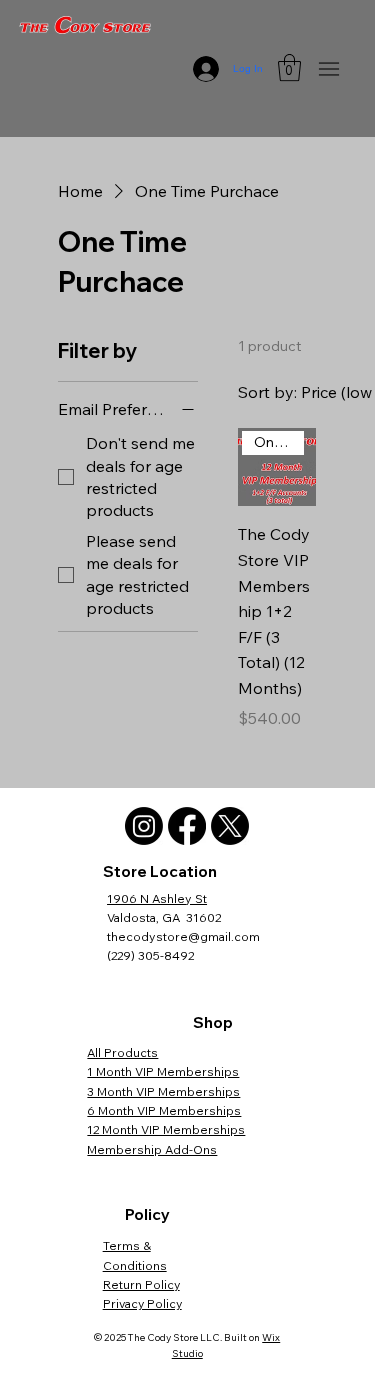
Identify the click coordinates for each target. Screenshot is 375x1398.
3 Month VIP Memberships (163, 1091)
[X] (230, 826)
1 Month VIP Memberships (163, 1071)
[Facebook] (187, 826)
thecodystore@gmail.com (183, 936)
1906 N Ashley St (157, 898)
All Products (122, 1052)
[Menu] (328, 68)
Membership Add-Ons (152, 1149)
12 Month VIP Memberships (166, 1129)
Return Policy (141, 1284)
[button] (289, 67)
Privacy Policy (142, 1303)
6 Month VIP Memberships (164, 1110)
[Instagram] (144, 826)
